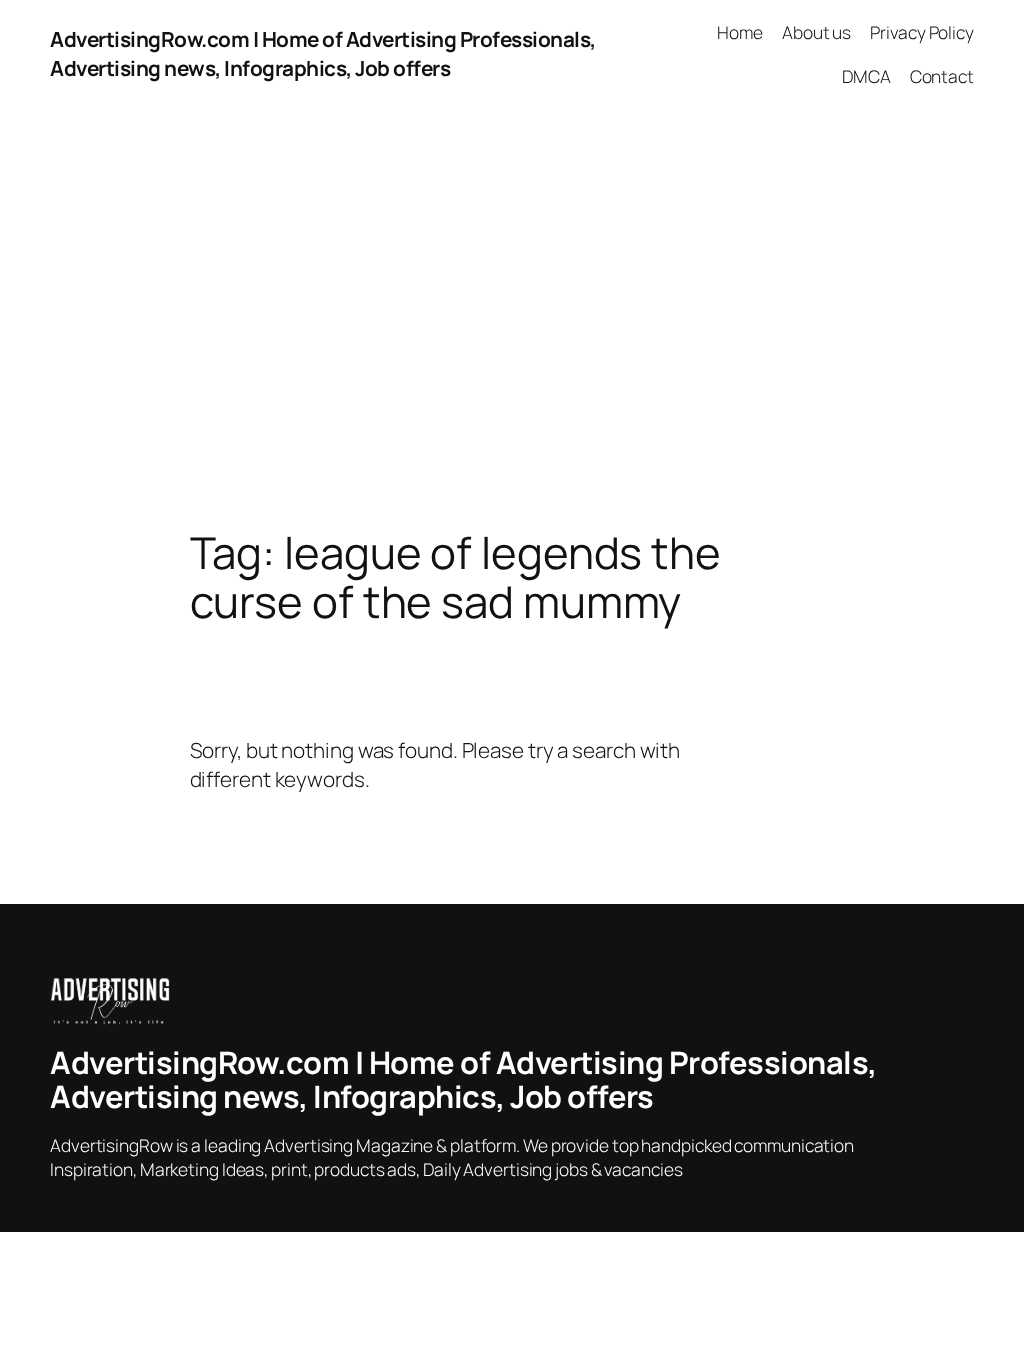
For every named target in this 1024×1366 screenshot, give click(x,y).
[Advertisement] (512, 318)
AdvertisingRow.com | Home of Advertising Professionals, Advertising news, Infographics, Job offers (323, 53)
